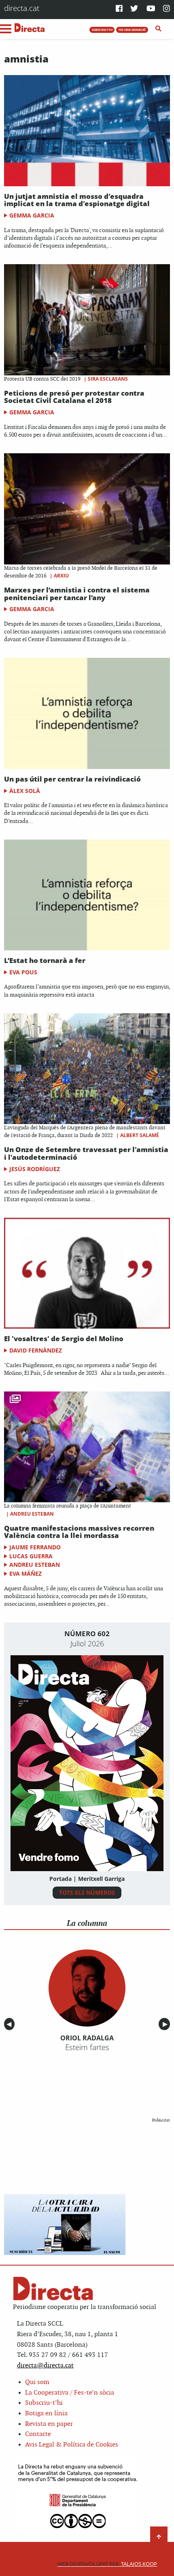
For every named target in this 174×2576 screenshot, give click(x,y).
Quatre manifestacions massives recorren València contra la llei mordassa (79, 1532)
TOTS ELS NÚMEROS (87, 1892)
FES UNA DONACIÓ (132, 30)
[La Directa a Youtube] (151, 9)
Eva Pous (23, 972)
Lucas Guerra (31, 1556)
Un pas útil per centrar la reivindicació (72, 779)
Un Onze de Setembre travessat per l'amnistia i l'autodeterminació (86, 1153)
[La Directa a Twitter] (134, 9)
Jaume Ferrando (35, 1547)
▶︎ (166, 2024)
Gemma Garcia (32, 215)
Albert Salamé (140, 1135)
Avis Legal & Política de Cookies (72, 2445)
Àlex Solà (25, 791)
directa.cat (22, 8)
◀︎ (11, 2024)
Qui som (37, 2382)
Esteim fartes (87, 2047)
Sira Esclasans (108, 379)
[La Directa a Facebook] (119, 9)
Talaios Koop (107, 2564)
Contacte (38, 2434)
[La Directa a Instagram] (167, 9)
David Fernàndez (36, 1350)
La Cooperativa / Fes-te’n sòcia (70, 2393)
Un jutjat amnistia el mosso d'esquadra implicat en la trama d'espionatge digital (77, 200)
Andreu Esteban (32, 1514)
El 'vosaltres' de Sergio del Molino (64, 1339)
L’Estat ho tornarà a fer (45, 960)
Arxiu (61, 576)
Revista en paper (49, 2424)
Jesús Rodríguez (35, 1169)
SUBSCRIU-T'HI (102, 30)
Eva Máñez (25, 1573)
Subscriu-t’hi (44, 2403)
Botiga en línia (46, 2413)
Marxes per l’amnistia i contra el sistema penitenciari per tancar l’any (77, 594)
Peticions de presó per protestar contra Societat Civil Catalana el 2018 (74, 397)
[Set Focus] (158, 29)
